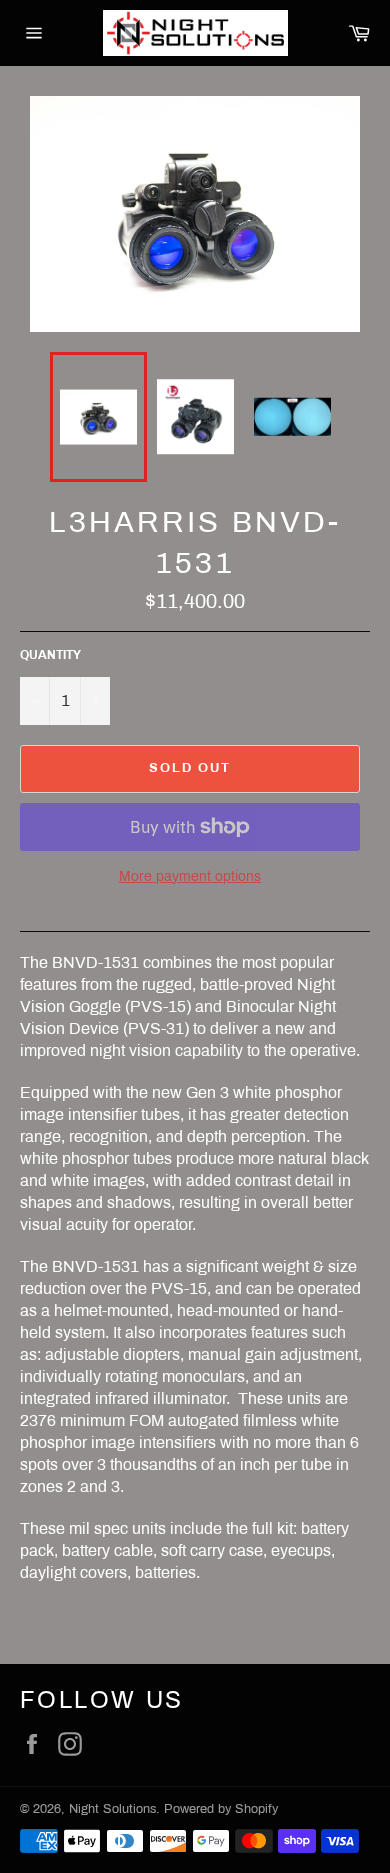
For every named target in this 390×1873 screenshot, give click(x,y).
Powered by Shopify (221, 1809)
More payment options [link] (190, 876)
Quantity (50, 655)
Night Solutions (112, 1809)
